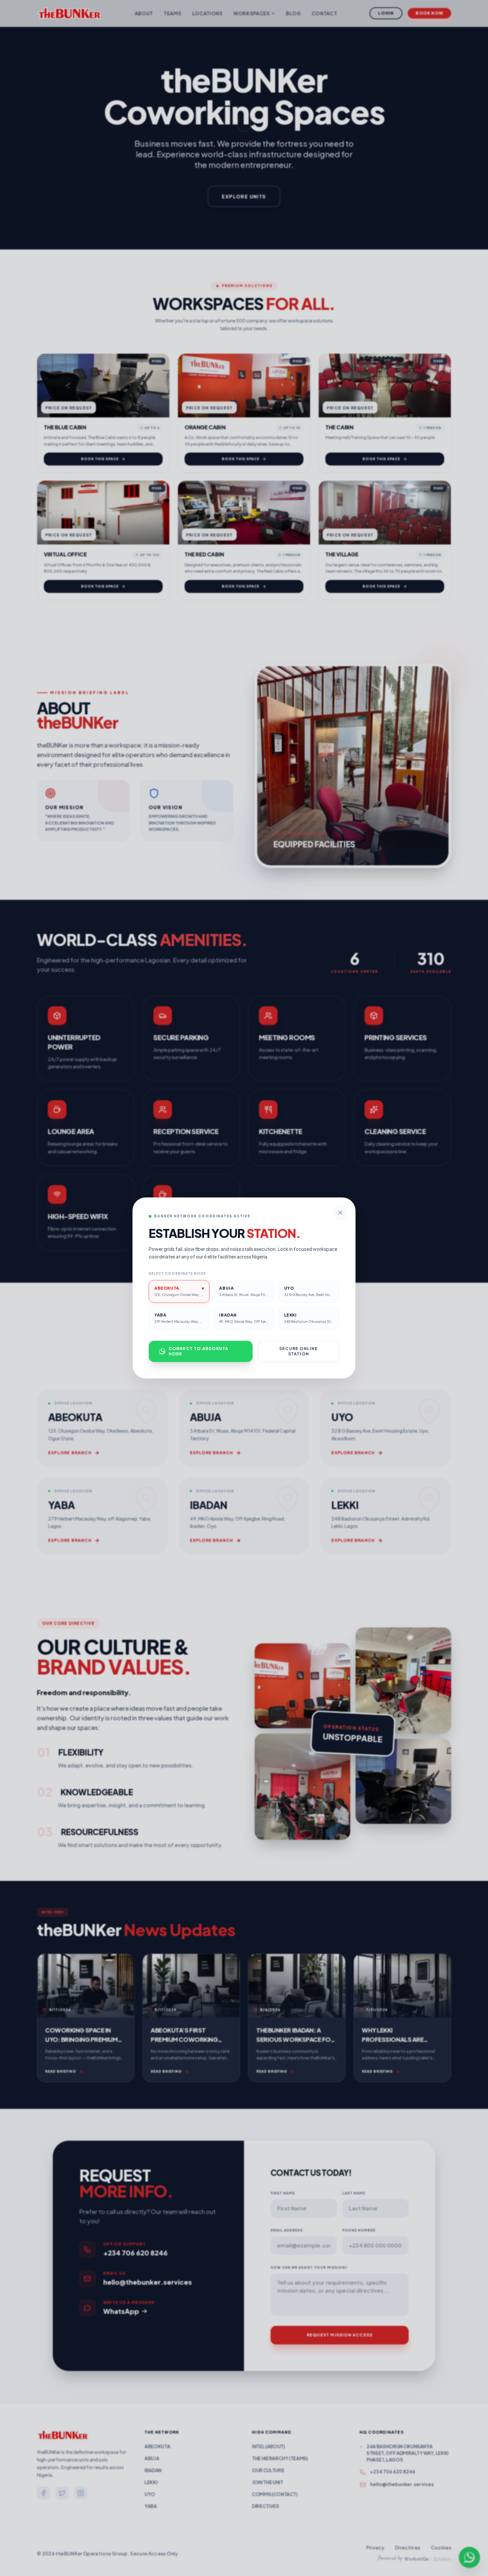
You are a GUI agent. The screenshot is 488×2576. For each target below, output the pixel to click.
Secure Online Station (299, 1351)
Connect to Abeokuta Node (199, 1351)
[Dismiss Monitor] (340, 1213)
